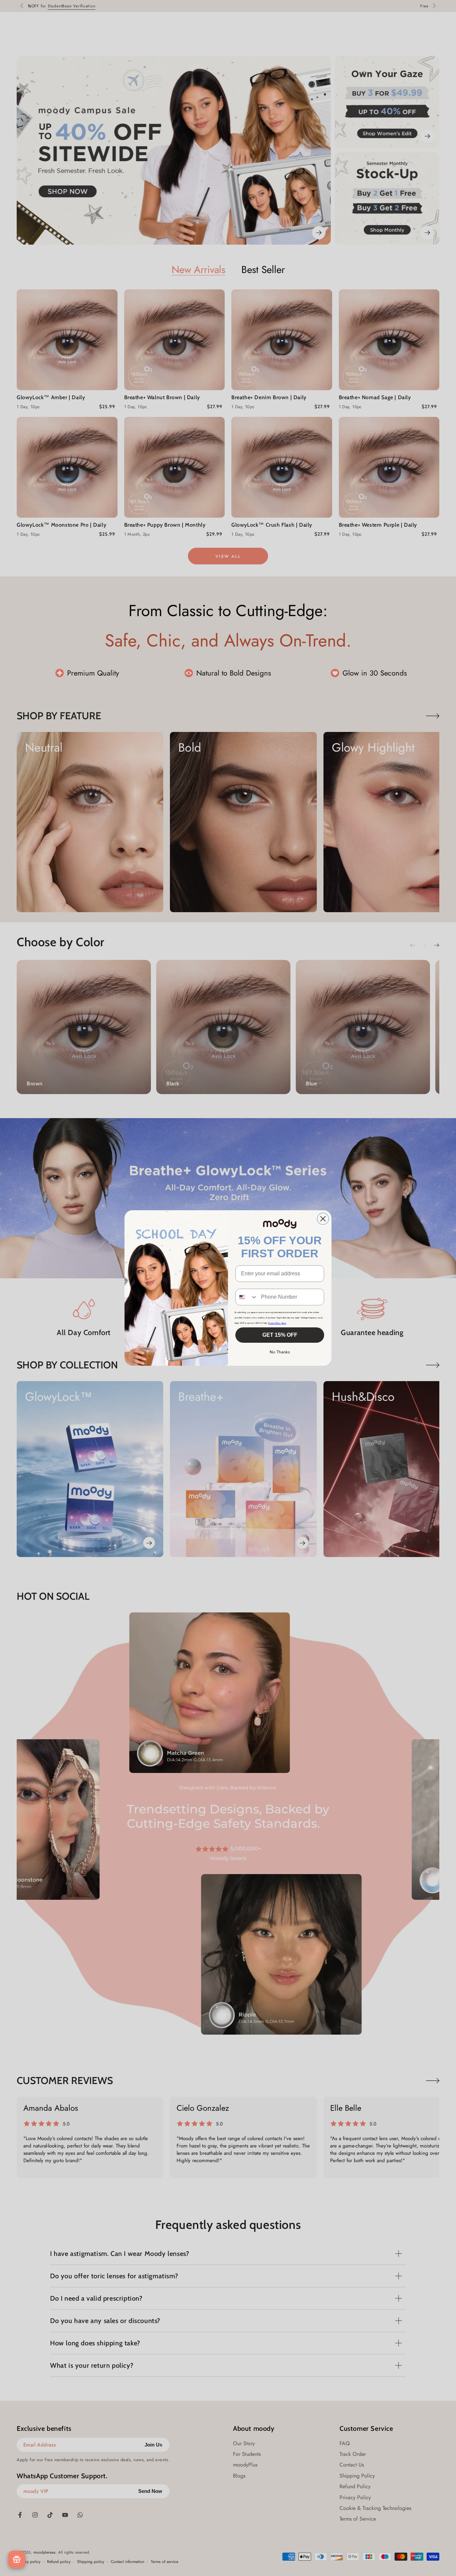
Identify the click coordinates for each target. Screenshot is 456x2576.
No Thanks (280, 1352)
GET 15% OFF (280, 1335)
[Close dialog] (323, 1219)
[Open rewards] (17, 2559)
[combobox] (247, 1297)
